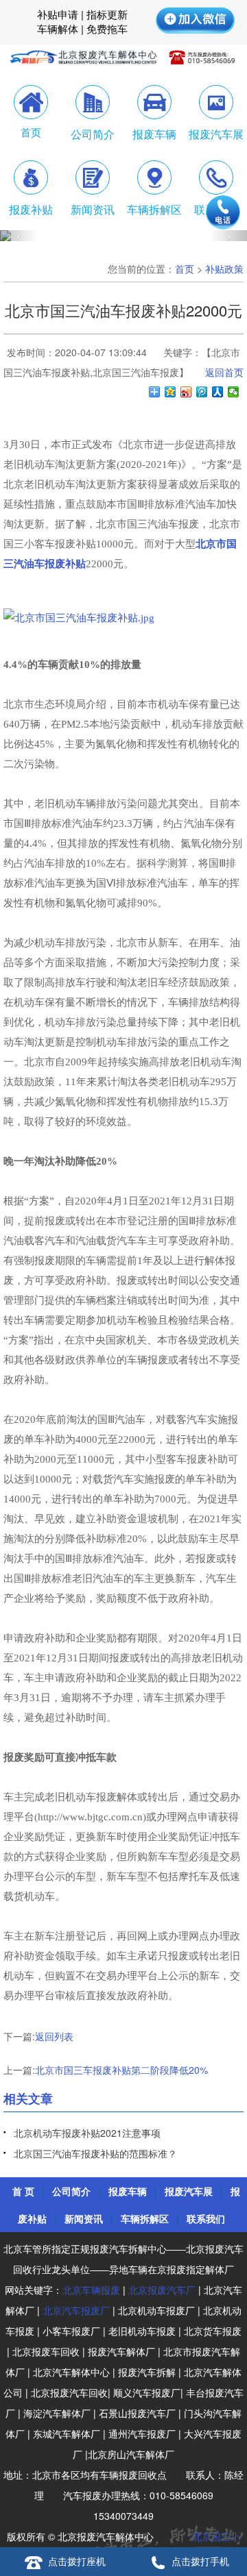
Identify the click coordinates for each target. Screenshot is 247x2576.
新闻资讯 (84, 2218)
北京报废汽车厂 (162, 2290)
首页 (185, 269)
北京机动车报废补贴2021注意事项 (87, 2133)
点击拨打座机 (77, 2561)
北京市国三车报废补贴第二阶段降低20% (121, 2070)
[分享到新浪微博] (186, 392)
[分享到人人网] (218, 392)
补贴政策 (224, 269)
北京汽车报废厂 (76, 2310)
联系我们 (206, 2218)
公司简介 (71, 2191)
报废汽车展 (189, 2191)
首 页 (23, 2191)
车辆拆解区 (145, 2218)
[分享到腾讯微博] (202, 392)
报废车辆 (128, 2191)
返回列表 (54, 2036)
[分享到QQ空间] (170, 392)
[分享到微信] (234, 392)
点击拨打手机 (200, 2561)
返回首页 (224, 372)
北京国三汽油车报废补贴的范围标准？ (95, 2153)
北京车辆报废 (91, 2290)
